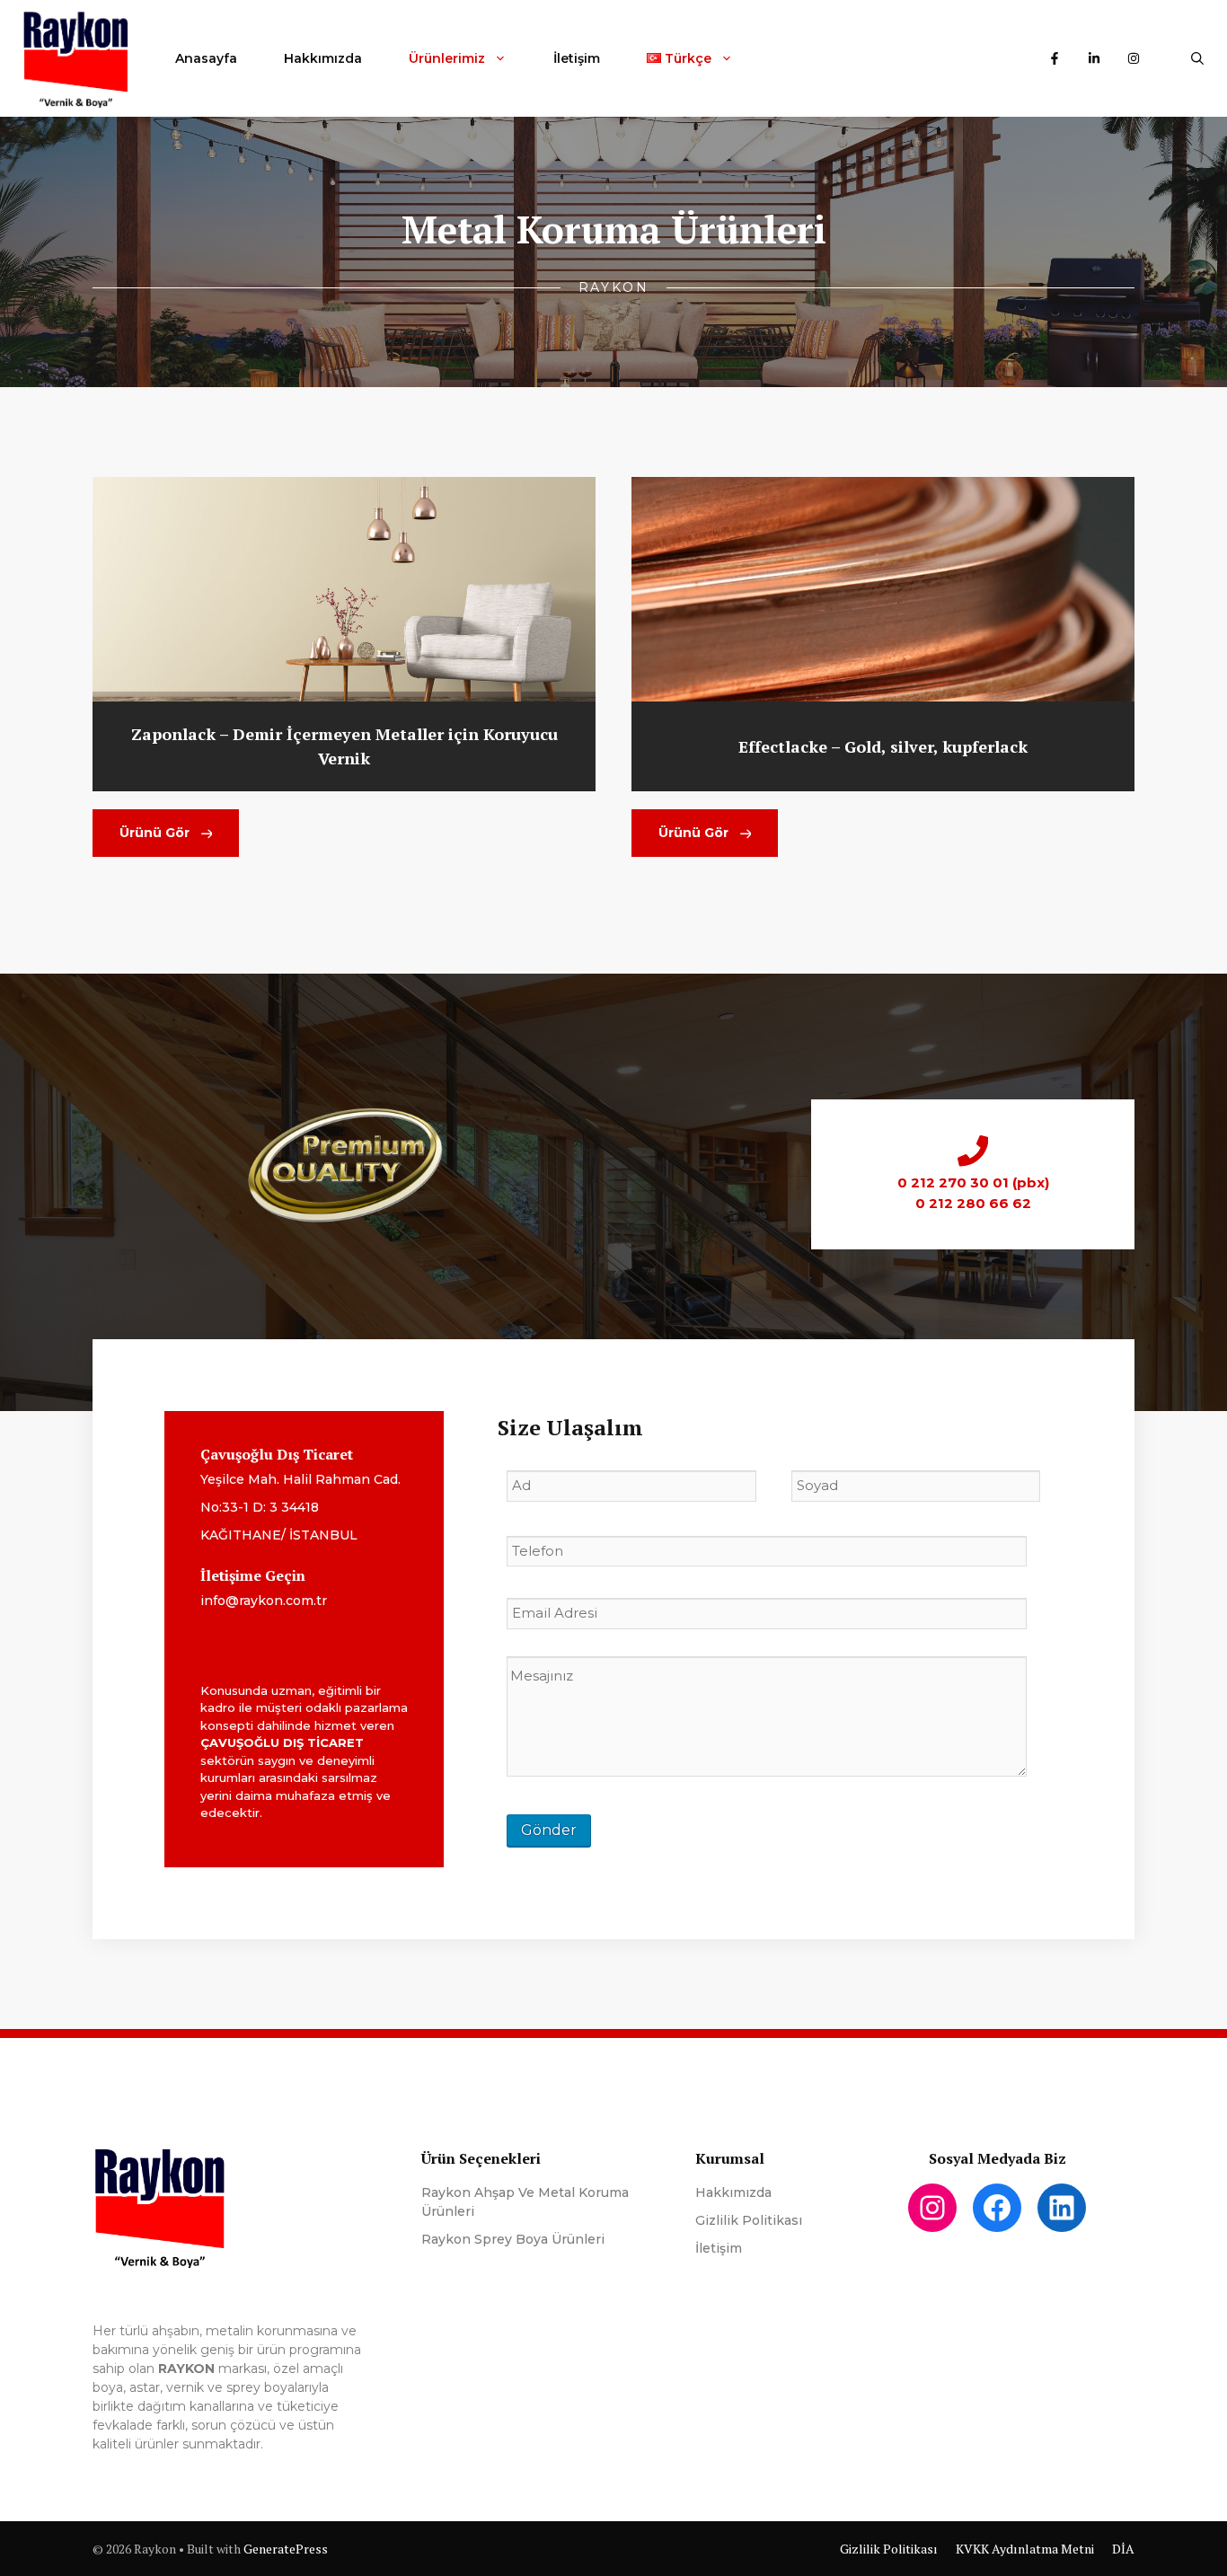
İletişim (577, 58)
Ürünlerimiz (447, 58)
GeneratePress (286, 2549)
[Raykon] (76, 58)
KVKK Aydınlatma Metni (1025, 2549)
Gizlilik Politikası (749, 2220)
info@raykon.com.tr (264, 1601)
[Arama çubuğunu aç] (1197, 58)
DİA (1123, 2549)
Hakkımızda (323, 58)
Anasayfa (206, 58)
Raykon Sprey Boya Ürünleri (513, 2239)
